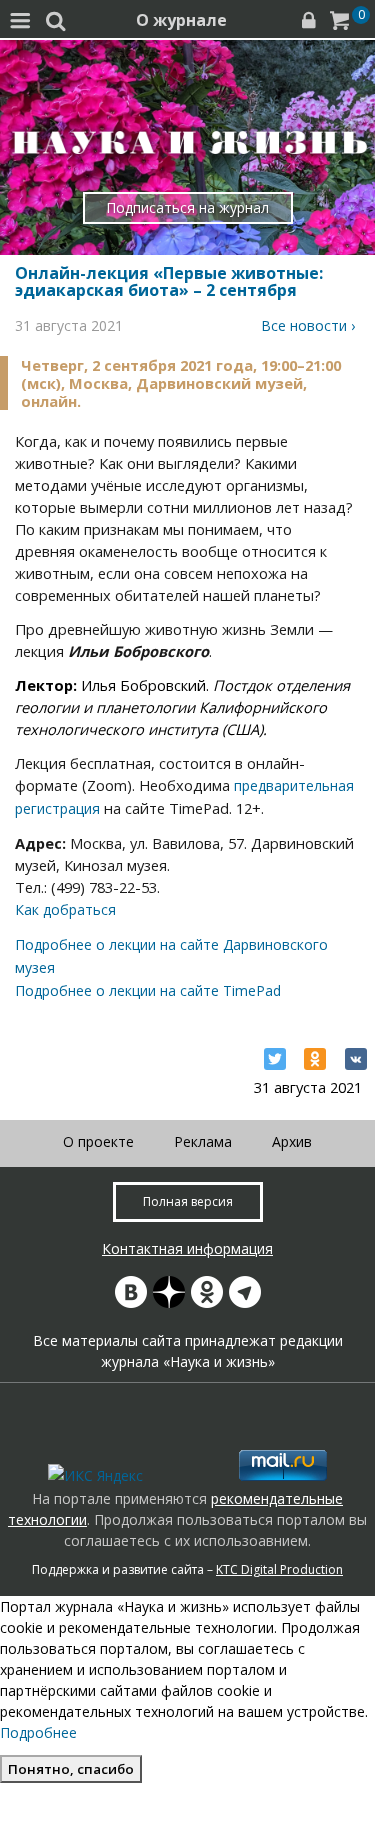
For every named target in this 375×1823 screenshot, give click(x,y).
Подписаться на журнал (187, 207)
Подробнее (38, 1732)
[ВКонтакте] (356, 1059)
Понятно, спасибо (71, 1769)
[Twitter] (275, 1059)
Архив (292, 1141)
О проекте (98, 1141)
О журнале (181, 20)
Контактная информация (187, 1248)
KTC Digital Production (279, 1569)
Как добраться (65, 909)
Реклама (203, 1141)
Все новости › (308, 325)
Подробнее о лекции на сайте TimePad (148, 990)
